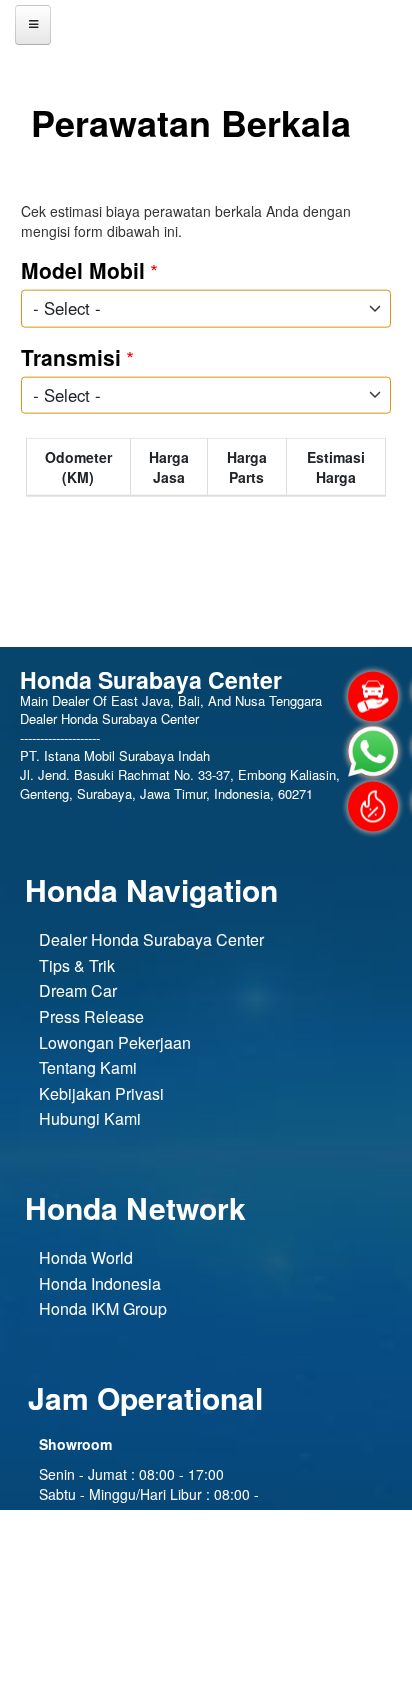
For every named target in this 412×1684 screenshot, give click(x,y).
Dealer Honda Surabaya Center (151, 939)
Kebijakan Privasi (101, 1093)
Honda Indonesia (100, 1283)
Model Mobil (83, 270)
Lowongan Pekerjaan (115, 1042)
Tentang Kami (88, 1067)
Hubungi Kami (90, 1118)
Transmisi (71, 356)
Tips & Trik (77, 965)
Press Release (91, 1016)
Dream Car (78, 990)
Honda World (86, 1257)
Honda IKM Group (103, 1308)
